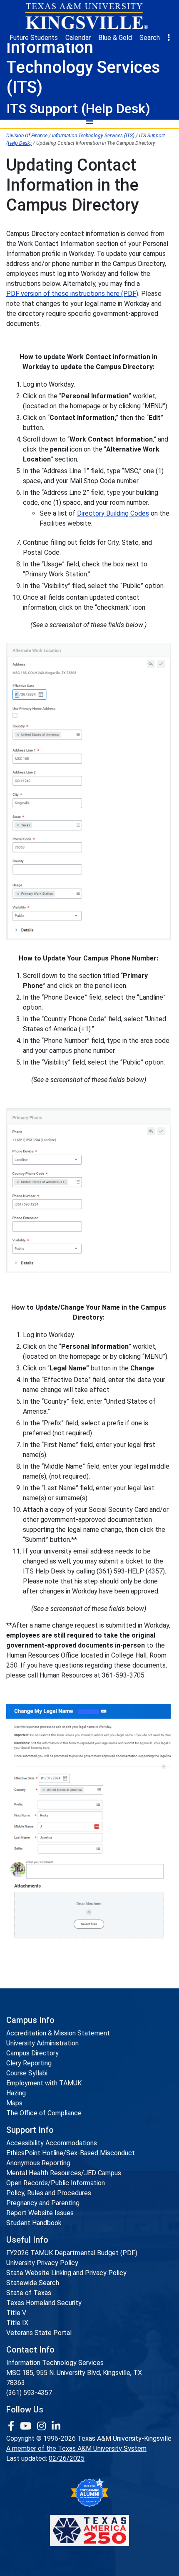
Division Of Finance (27, 136)
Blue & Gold (115, 38)
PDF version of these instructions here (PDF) (72, 294)
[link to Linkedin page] (56, 2426)
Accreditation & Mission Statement (58, 2033)
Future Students (34, 38)
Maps (14, 2103)
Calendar (78, 38)
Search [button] (150, 38)
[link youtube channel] (27, 2426)
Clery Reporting (29, 2063)
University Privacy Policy (42, 2263)
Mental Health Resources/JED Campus (64, 2173)
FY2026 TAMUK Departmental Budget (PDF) (72, 2253)
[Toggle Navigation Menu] (89, 121)
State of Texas (29, 2293)
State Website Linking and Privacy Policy (66, 2273)
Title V (16, 2313)
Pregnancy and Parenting (43, 2203)
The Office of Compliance (44, 2113)
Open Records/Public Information (56, 2183)
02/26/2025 (67, 2458)
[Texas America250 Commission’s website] (89, 2530)
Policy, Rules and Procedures (49, 2193)
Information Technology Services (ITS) (93, 136)
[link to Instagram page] (43, 2426)
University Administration (42, 2043)
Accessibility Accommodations (52, 2143)
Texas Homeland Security (44, 2303)
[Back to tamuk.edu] (86, 16)
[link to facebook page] (12, 2426)
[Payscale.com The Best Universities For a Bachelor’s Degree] (89, 2493)
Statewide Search (33, 2283)
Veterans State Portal (39, 2333)
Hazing (16, 2093)
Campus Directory (32, 2053)
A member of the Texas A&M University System (76, 2448)
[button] (169, 38)
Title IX (17, 2323)
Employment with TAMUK (44, 2083)
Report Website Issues (40, 2213)
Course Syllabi (27, 2073)
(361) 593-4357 (29, 2393)
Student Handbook (34, 2223)
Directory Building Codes (113, 513)
